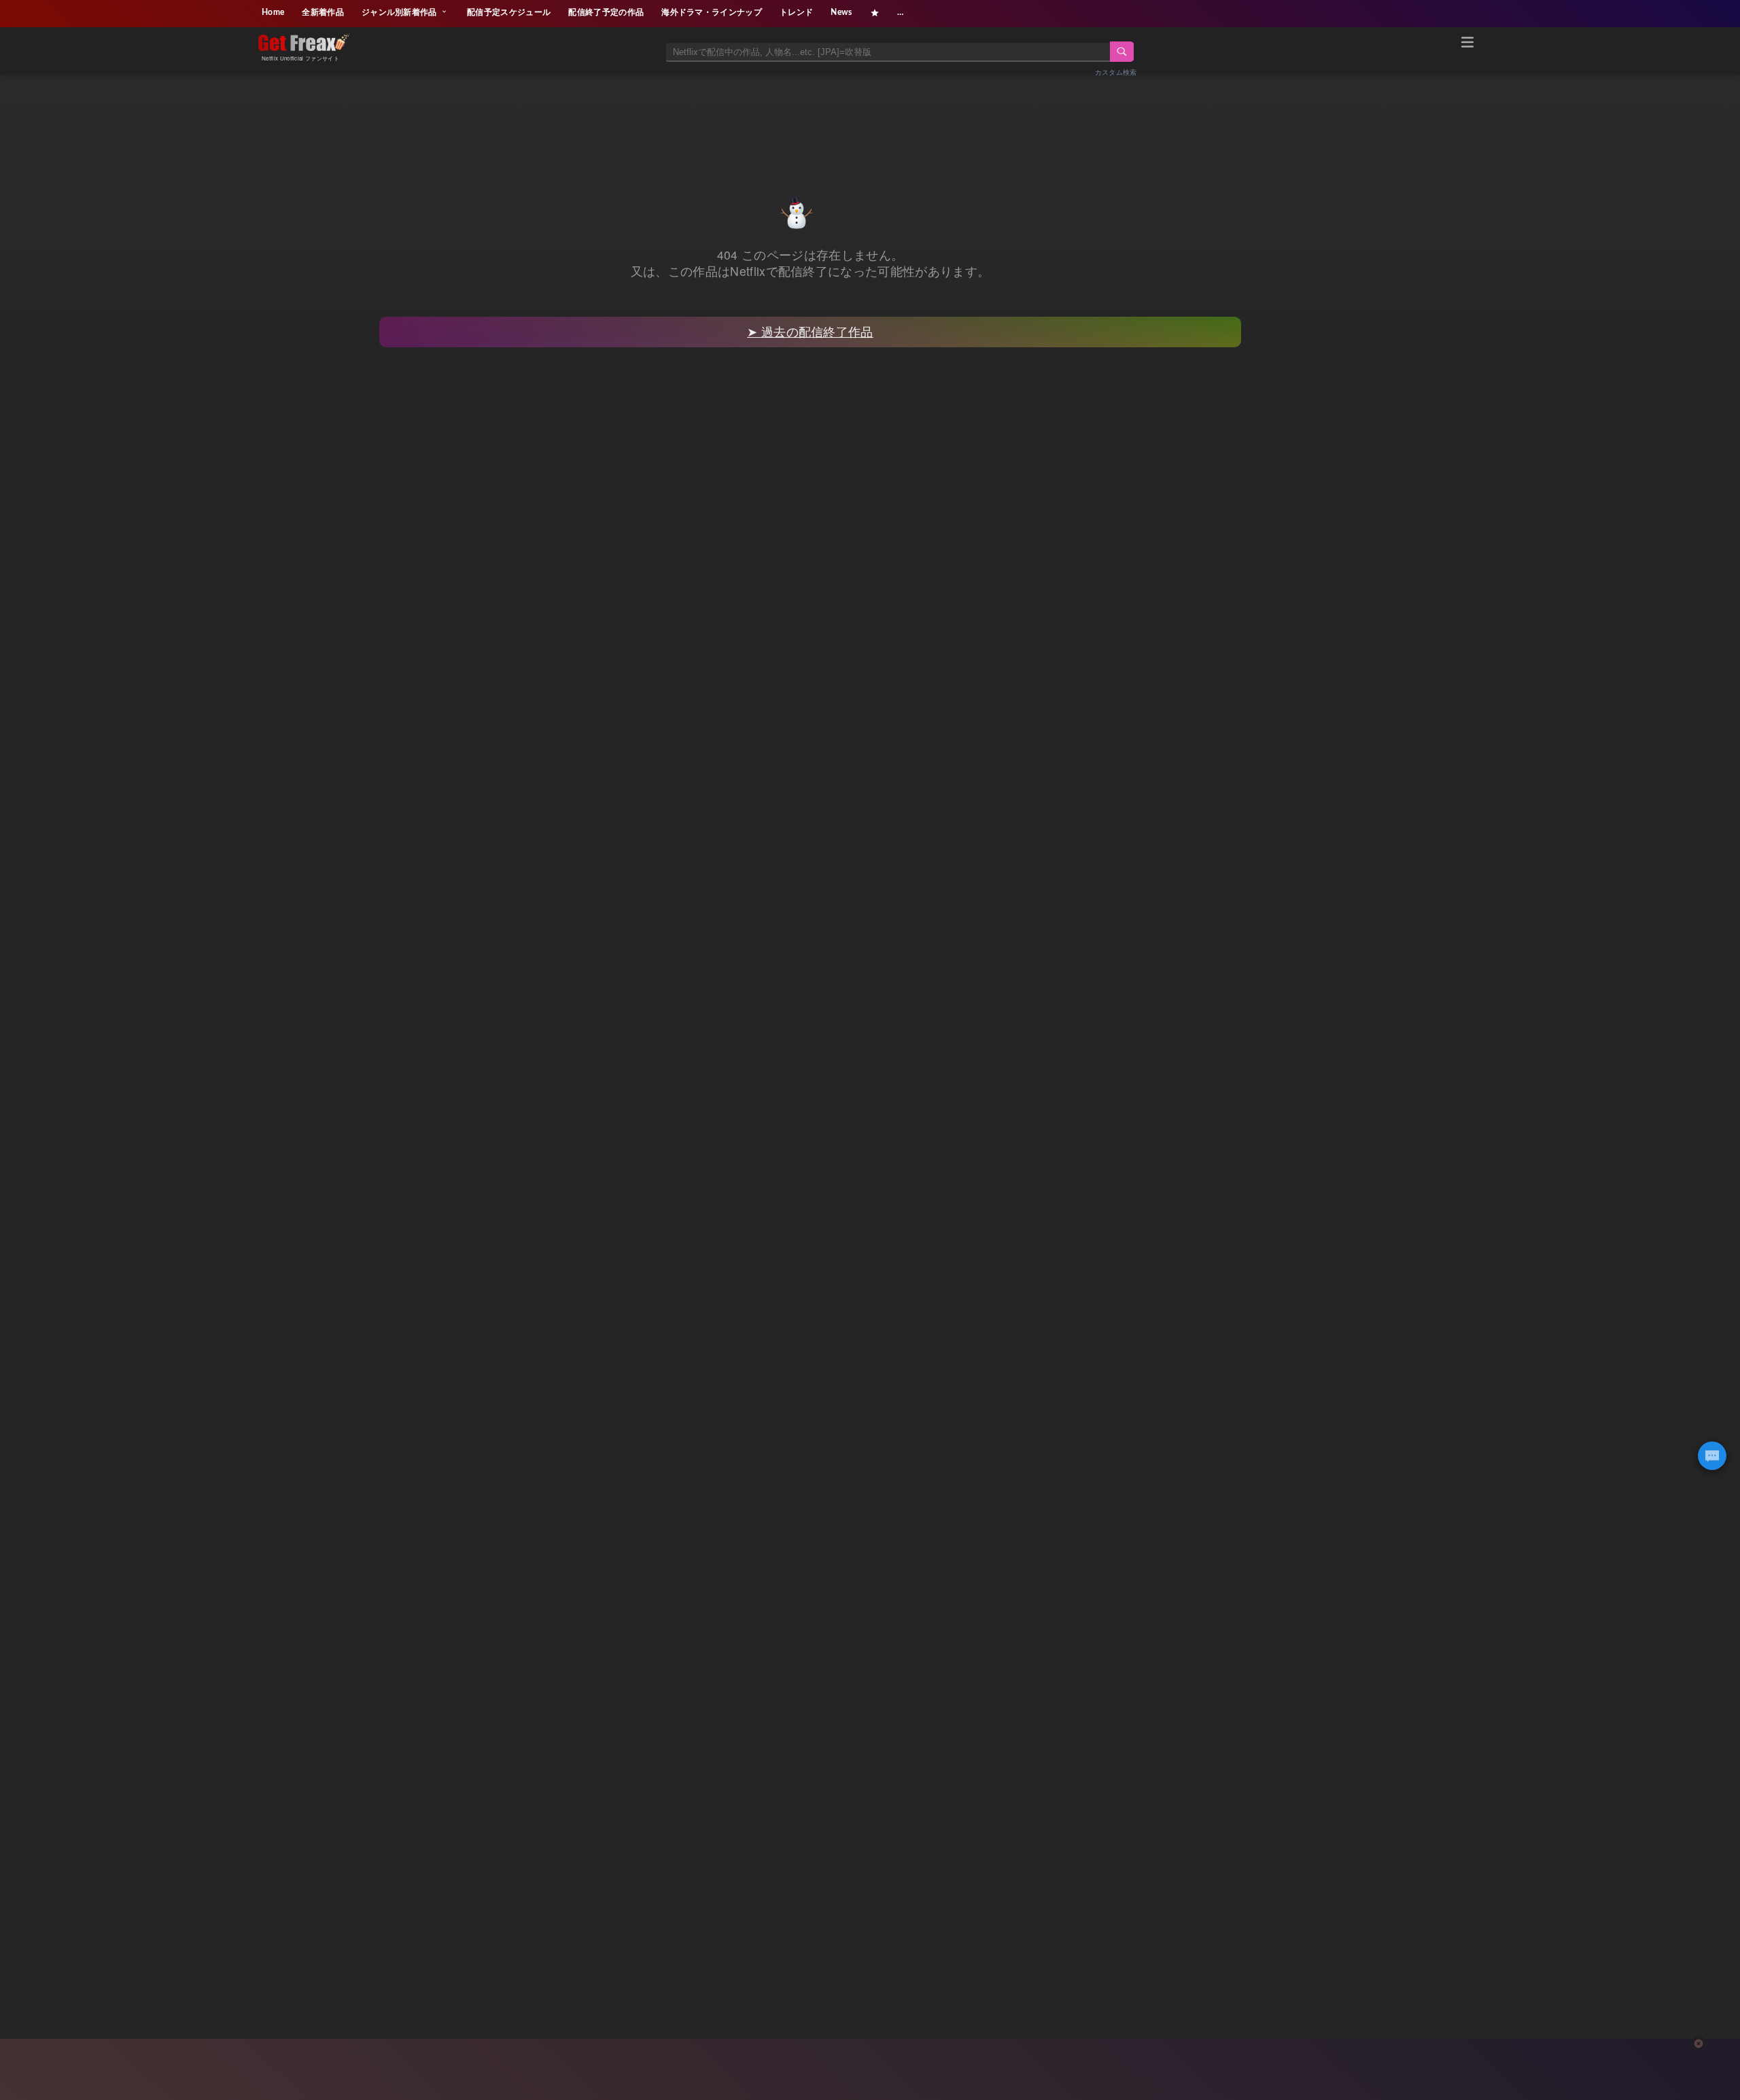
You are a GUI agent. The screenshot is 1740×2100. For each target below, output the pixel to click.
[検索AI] (1712, 1456)
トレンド (796, 12)
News (841, 12)
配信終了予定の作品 (606, 12)
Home (273, 12)
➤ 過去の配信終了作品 (810, 331)
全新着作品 (323, 12)
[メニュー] (1467, 44)
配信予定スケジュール (509, 12)
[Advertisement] (870, 120)
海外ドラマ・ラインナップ (712, 12)
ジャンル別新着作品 (400, 12)
